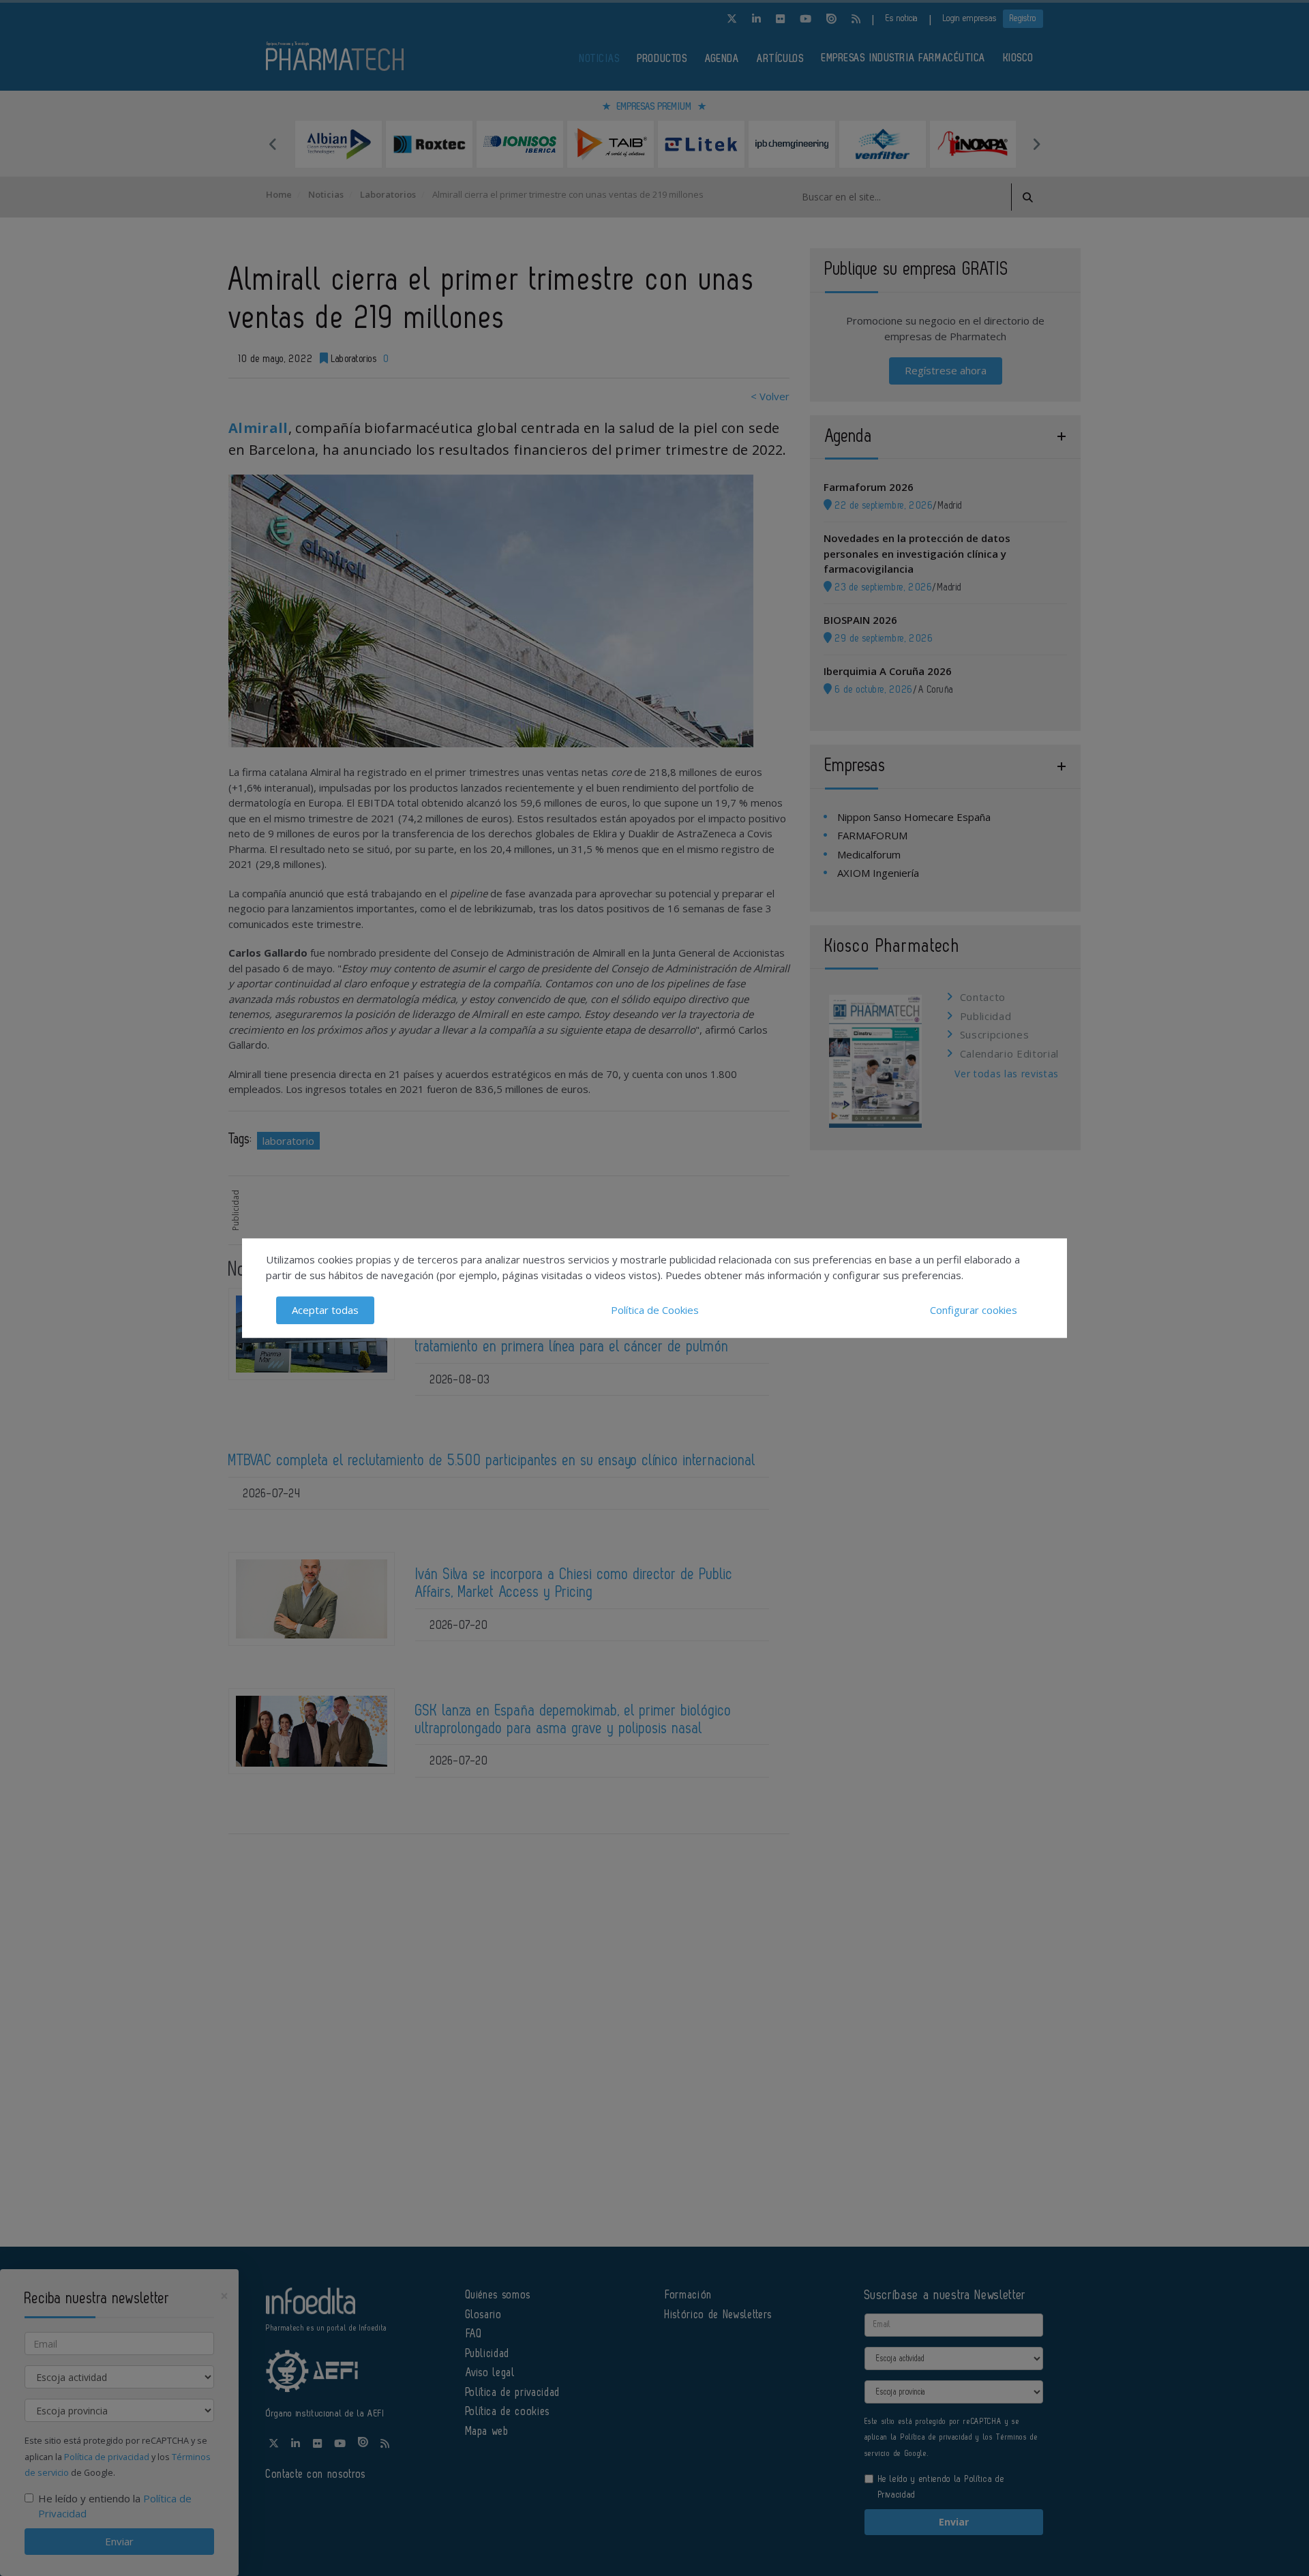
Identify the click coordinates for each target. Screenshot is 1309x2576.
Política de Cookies (655, 1310)
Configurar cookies (974, 1310)
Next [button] (1036, 144)
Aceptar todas (325, 1310)
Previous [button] (273, 144)
